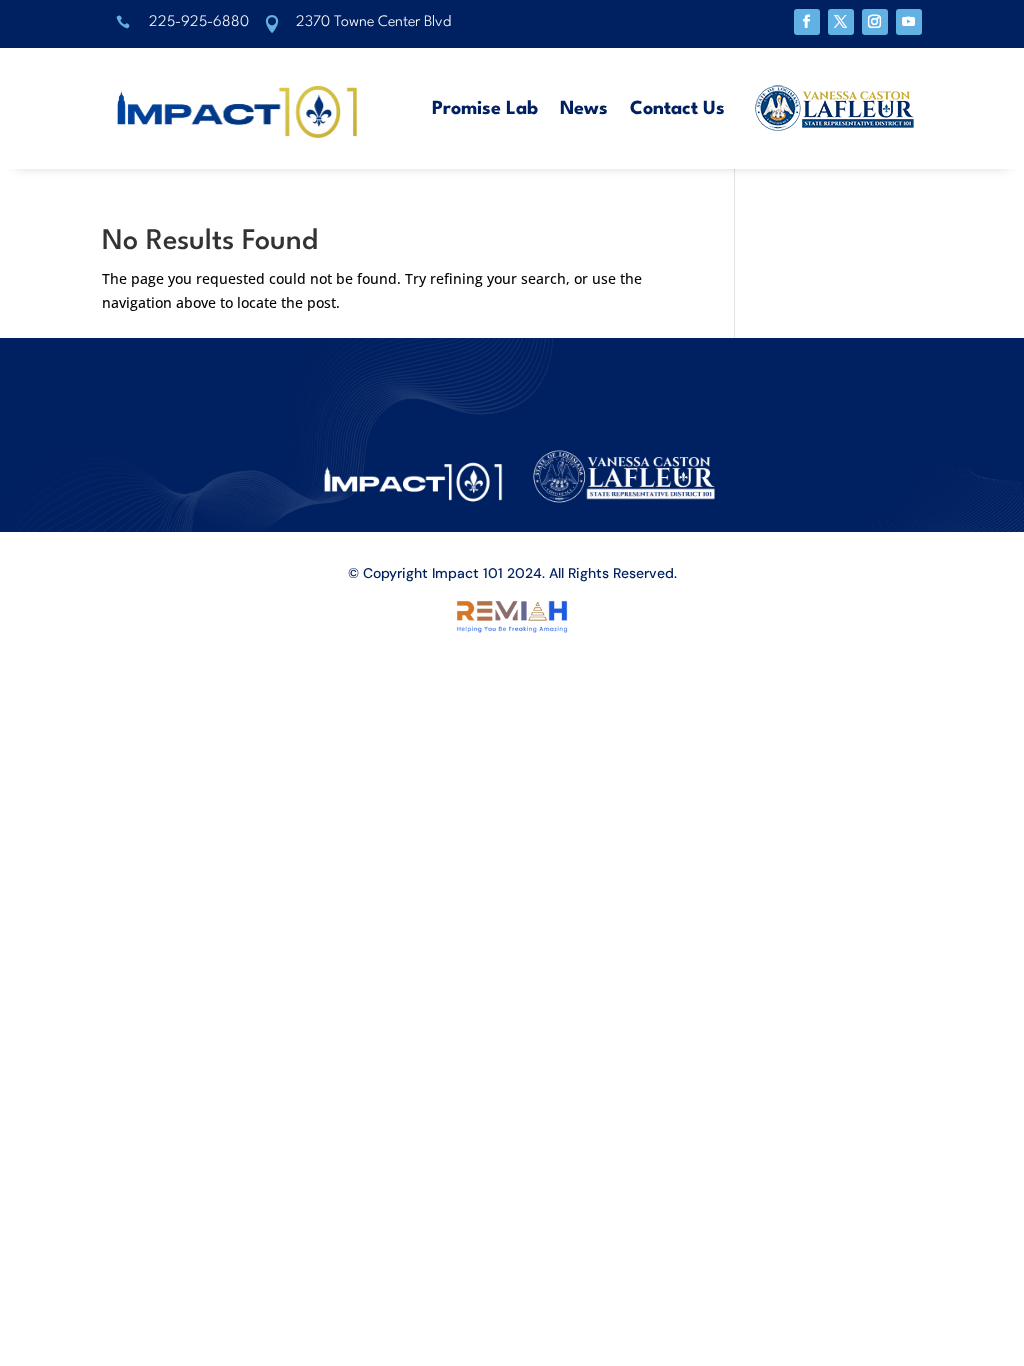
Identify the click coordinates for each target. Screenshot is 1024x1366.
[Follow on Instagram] (875, 22)
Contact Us (677, 109)
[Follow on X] (841, 22)
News (584, 109)
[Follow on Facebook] (807, 22)
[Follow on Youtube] (909, 22)
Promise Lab (485, 109)
